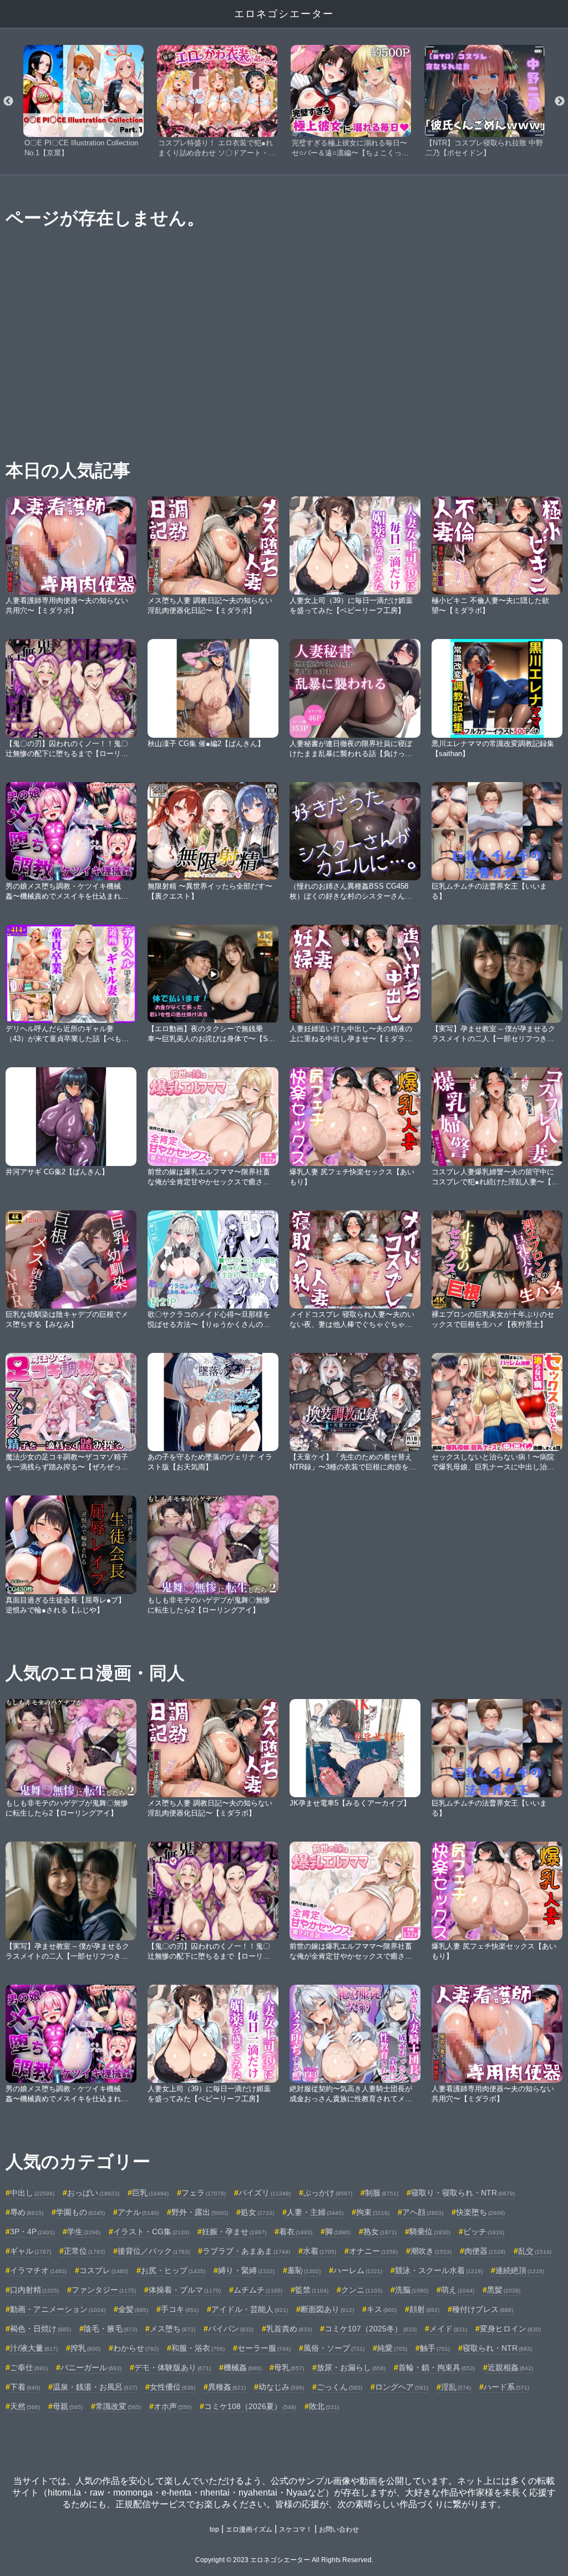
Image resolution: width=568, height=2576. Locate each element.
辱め (27, 2212)
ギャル (31, 2251)
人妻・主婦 (315, 2212)
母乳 (289, 2367)
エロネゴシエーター (284, 14)
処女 (257, 2212)
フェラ (204, 2193)
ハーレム (358, 2270)
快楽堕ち (480, 2212)
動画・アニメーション (58, 2309)
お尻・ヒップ (173, 2270)
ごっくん (339, 2387)
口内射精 (34, 2290)
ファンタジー (104, 2290)
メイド (448, 2329)
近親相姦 (510, 2367)
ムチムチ (258, 2290)
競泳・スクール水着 (439, 2270)
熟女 (380, 2232)
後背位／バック (154, 2251)
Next (560, 102)
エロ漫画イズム (249, 2529)
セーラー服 (264, 2348)
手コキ (180, 2309)
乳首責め (289, 2329)
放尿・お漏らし (351, 2367)
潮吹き (431, 2251)
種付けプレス (483, 2309)
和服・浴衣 (198, 2348)
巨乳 (150, 2193)
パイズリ (265, 2193)
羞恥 (304, 2270)
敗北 (324, 2406)
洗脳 (412, 2290)
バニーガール (91, 2367)
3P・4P (32, 2232)
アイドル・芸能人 (250, 2309)
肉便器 (485, 2251)
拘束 (373, 2212)
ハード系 (506, 2387)
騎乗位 (430, 2232)
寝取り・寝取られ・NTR (463, 2193)
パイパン (231, 2329)
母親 (68, 2406)
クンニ (362, 2290)
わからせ (136, 2348)
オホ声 (173, 2406)
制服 (382, 2193)
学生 (84, 2232)
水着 (319, 2251)
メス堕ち (173, 2329)
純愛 (392, 2348)
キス (382, 2309)
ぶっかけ (328, 2193)
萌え (458, 2290)
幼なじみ (281, 2387)
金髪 (133, 2309)
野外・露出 (200, 2212)
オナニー (373, 2251)
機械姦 (242, 2367)
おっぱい (93, 2193)
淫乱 (456, 2387)
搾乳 (85, 2348)
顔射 (424, 2309)
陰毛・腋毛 (110, 2329)
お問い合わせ (339, 2529)
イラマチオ (38, 2270)
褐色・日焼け (40, 2329)
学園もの (80, 2212)
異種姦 (227, 2387)
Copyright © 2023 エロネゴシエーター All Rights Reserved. (284, 2560)
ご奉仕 (29, 2367)
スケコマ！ (296, 2529)
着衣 (296, 2232)
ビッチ (484, 2232)
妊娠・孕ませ (234, 2232)
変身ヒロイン (510, 2329)
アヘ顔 (423, 2212)
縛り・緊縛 (246, 2270)
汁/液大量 (34, 2348)
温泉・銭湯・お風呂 (95, 2387)
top (214, 2529)
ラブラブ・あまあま (246, 2251)
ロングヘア (402, 2387)
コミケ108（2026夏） (250, 2406)
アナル (138, 2212)
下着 (25, 2387)
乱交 (535, 2251)
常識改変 (118, 2406)
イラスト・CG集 (151, 2232)
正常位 (84, 2251)
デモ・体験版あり (173, 2367)
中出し (32, 2193)
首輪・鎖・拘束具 (437, 2367)
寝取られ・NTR (497, 2348)
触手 (435, 2348)
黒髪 (504, 2290)
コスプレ (104, 2270)
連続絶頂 (520, 2270)
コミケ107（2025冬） (371, 2329)
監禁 (312, 2290)
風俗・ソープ (334, 2348)
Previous (8, 102)
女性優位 (173, 2387)
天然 (25, 2406)
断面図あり (327, 2309)
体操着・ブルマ (185, 2290)
